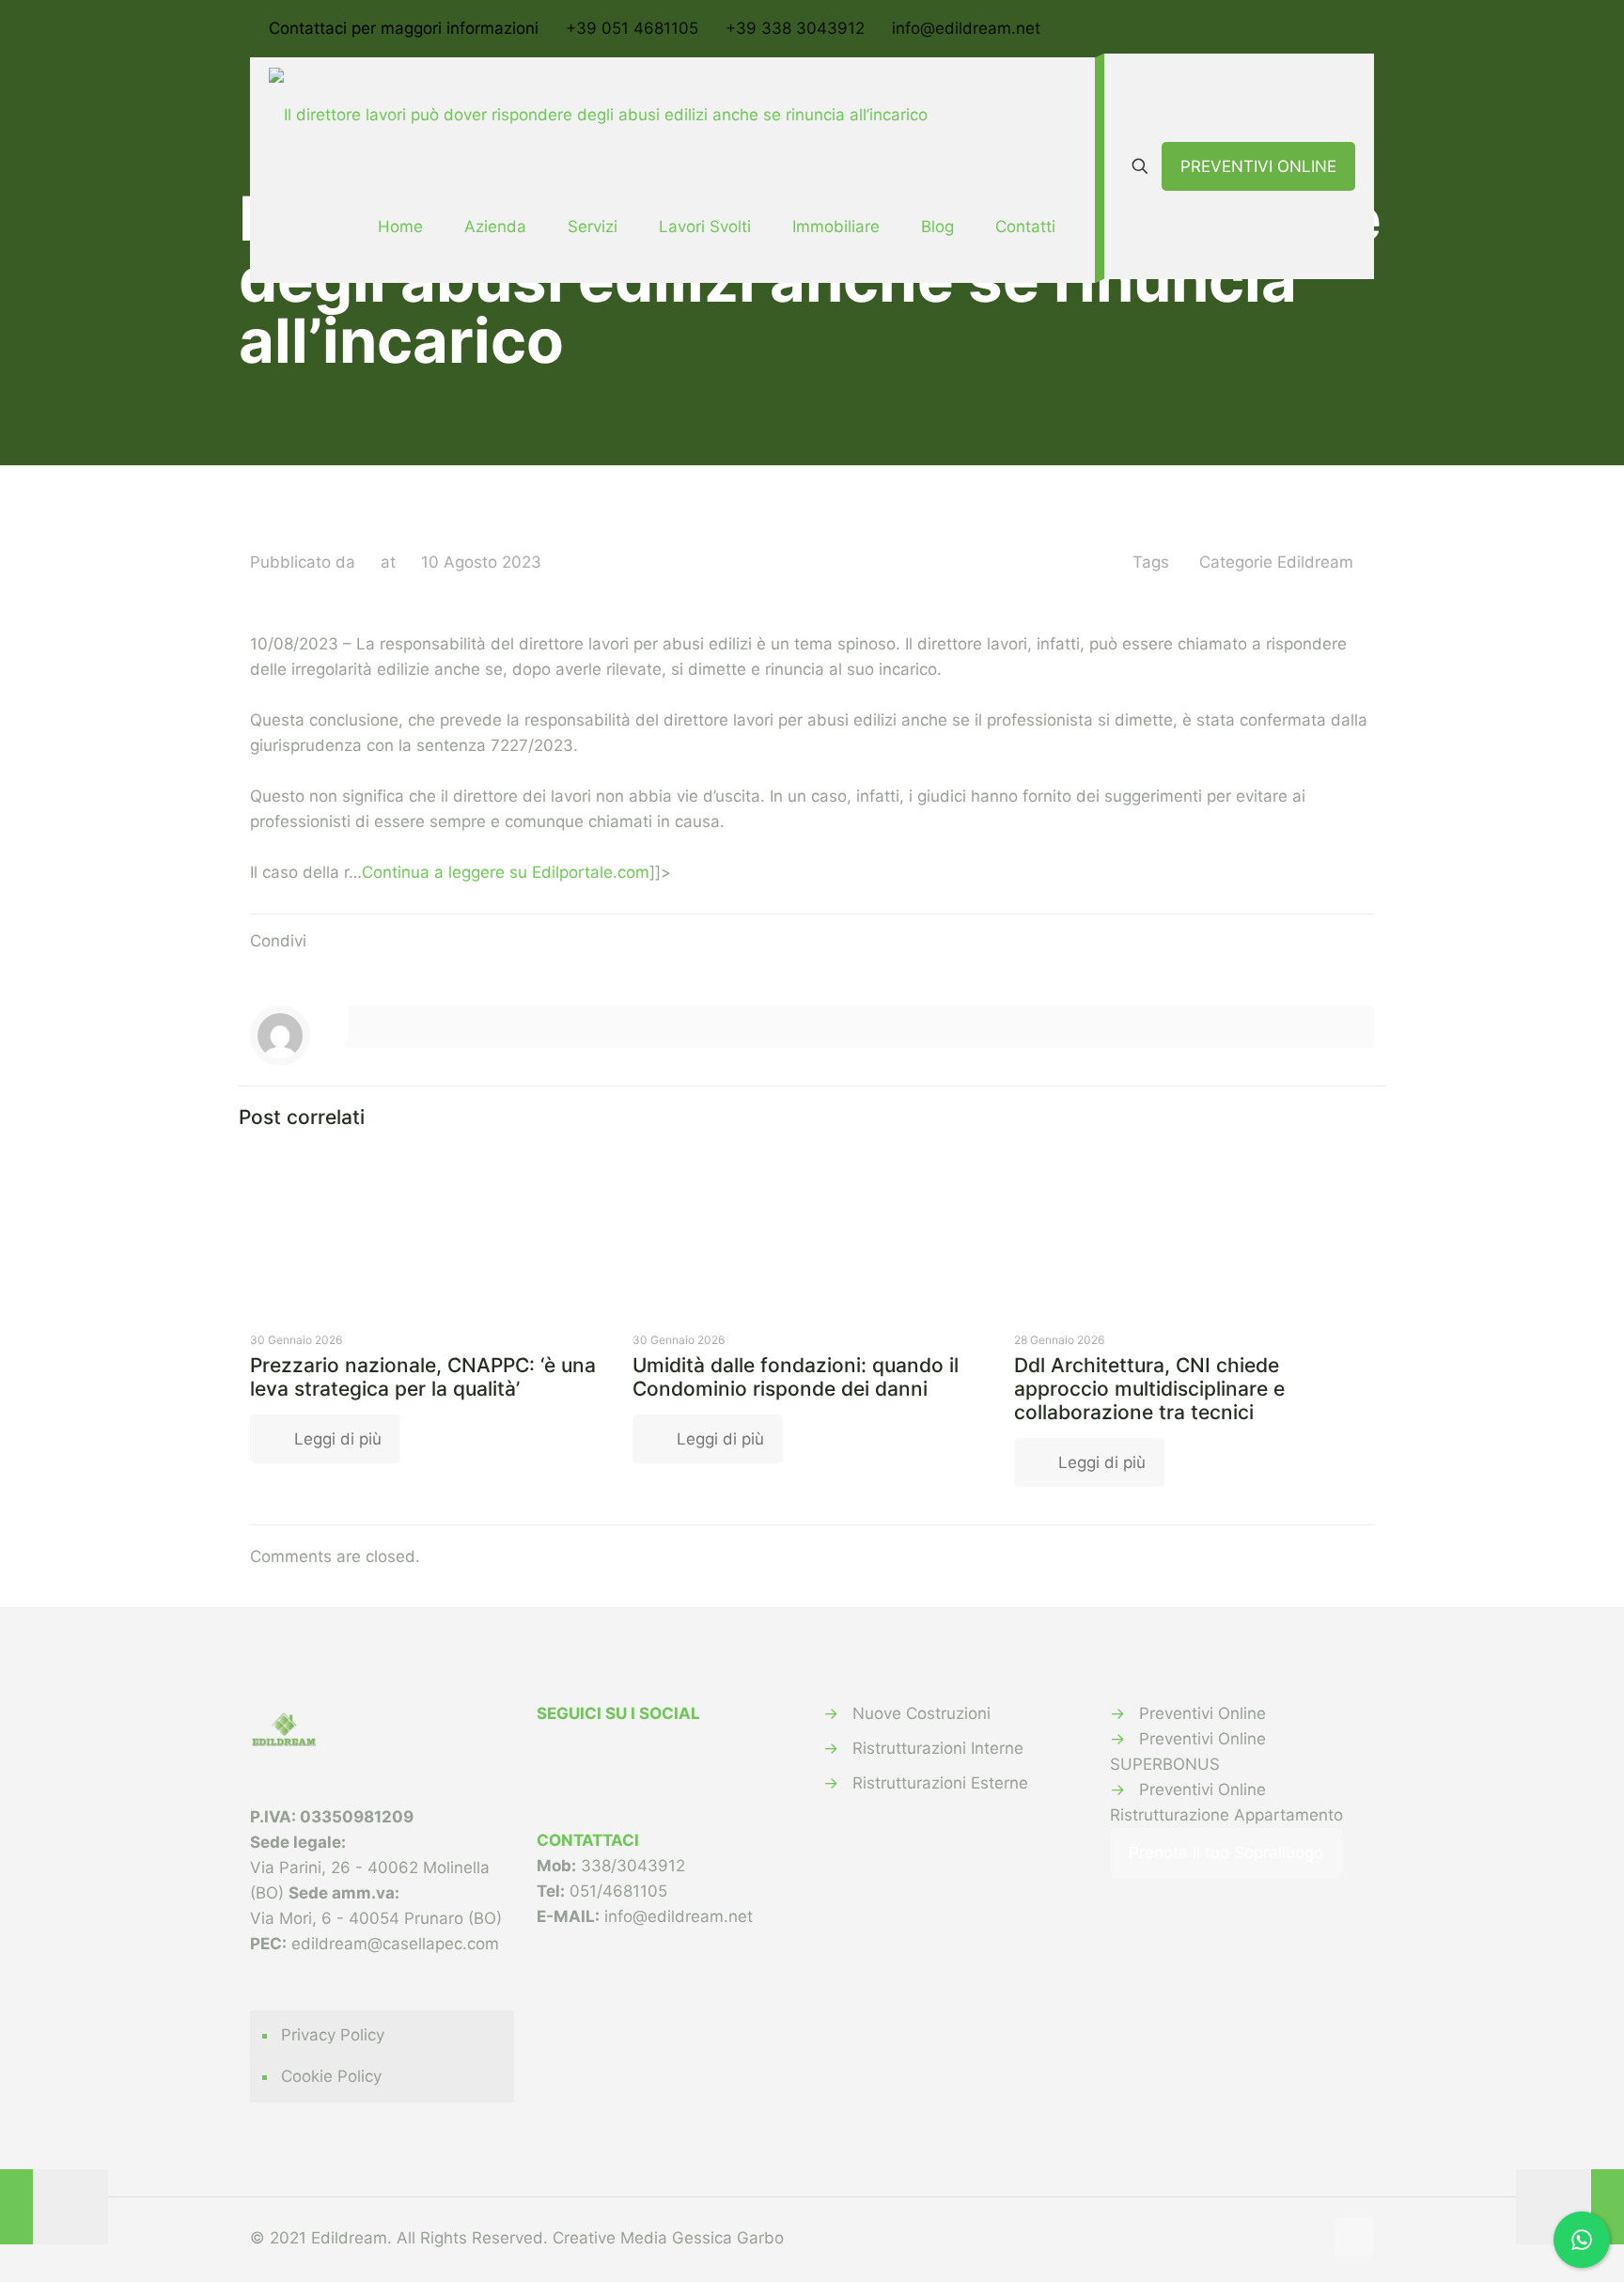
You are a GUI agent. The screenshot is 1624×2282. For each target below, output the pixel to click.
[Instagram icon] (1344, 30)
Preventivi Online (1202, 1713)
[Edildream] (598, 114)
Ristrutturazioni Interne (938, 1748)
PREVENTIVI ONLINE (1258, 166)
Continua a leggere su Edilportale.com (506, 872)
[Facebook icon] (1321, 30)
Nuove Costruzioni (921, 1713)
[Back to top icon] (1354, 2237)
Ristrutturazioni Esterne (940, 1783)
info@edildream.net (966, 28)
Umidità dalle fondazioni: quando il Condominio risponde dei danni (796, 1377)
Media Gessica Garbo (702, 2238)
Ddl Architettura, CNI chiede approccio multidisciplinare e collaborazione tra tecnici (1149, 1389)
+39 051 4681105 (632, 28)
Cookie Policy (331, 2076)
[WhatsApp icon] (1297, 30)
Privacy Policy (333, 2035)
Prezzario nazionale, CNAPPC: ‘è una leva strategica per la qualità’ (423, 1377)
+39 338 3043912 (795, 28)
